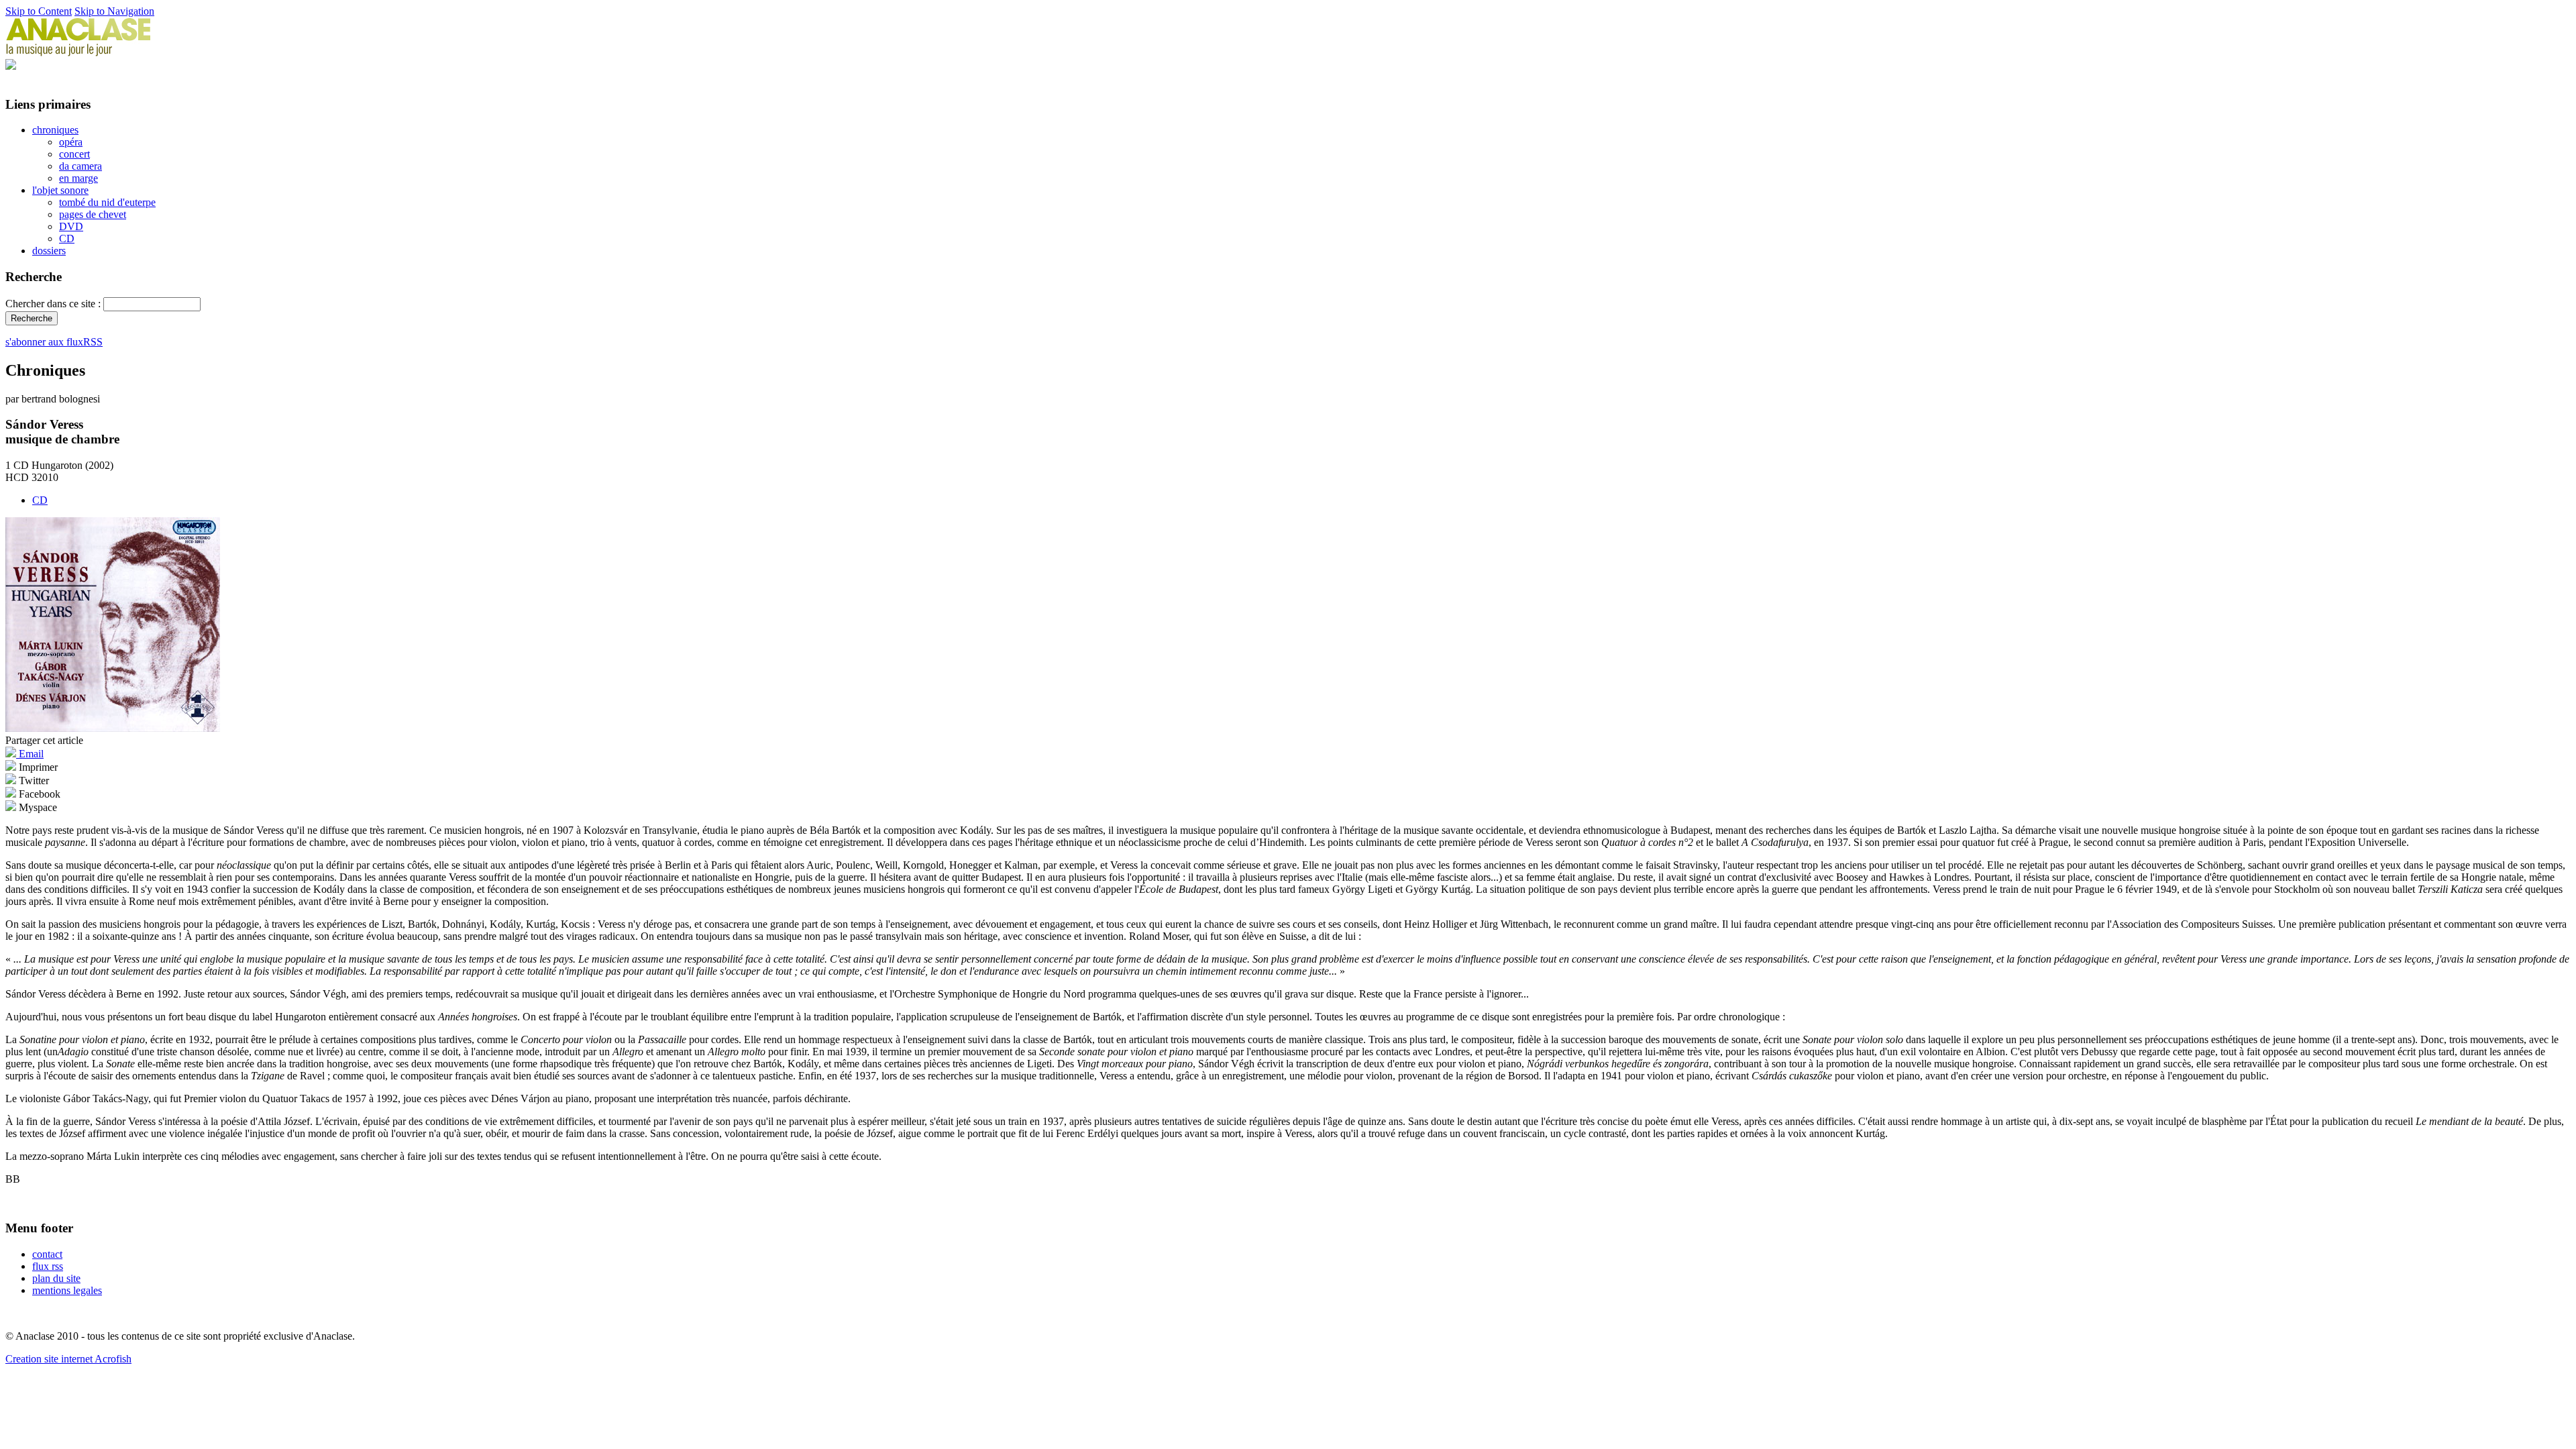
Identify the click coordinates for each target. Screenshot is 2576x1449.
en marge (78, 178)
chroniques (55, 130)
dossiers (49, 251)
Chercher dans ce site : (54, 304)
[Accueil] (78, 53)
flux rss (48, 1266)
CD (67, 238)
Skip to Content (39, 11)
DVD (71, 226)
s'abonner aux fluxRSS (54, 342)
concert (74, 154)
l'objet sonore (60, 190)
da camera (80, 166)
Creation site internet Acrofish (68, 1359)
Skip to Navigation (114, 11)
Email (30, 754)
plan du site (56, 1278)
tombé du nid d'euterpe (107, 202)
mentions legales (67, 1290)
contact (47, 1254)
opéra (71, 142)
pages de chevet (93, 214)
